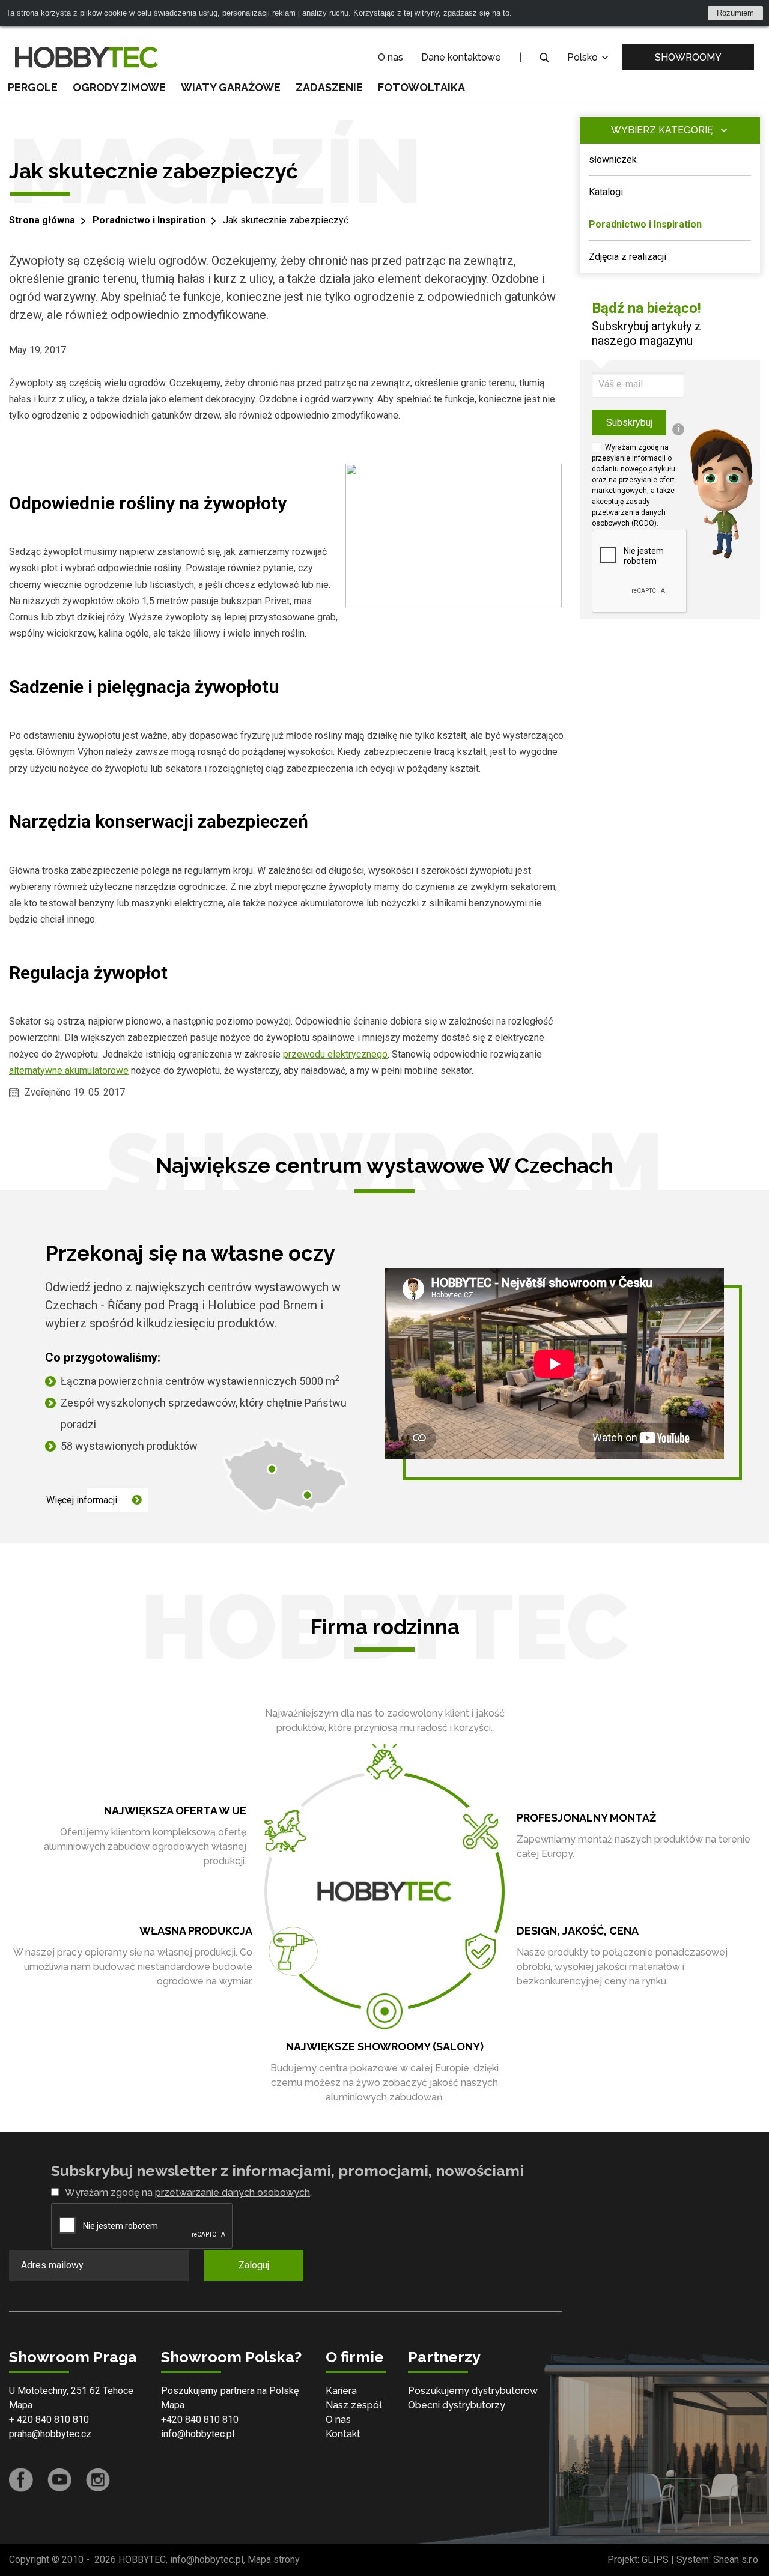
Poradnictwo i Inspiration (149, 220)
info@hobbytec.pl (198, 2434)
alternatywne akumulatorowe (69, 1071)
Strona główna (42, 220)
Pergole (33, 87)
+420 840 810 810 (200, 2420)
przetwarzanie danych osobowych (233, 2193)
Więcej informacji (82, 1500)
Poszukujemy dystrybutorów (473, 2391)
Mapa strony (274, 2559)
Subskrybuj (629, 423)
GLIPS (655, 2559)
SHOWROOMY (688, 57)
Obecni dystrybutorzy (457, 2405)
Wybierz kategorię (662, 130)
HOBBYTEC (142, 2559)
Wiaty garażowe (231, 87)
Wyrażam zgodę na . (188, 2193)
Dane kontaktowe (461, 57)
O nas (391, 57)
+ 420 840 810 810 (49, 2420)
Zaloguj (254, 2265)
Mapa (21, 2405)
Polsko (584, 57)
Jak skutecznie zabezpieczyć (286, 220)
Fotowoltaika (421, 87)
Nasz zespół (354, 2405)
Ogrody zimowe (119, 87)
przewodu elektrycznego (335, 1054)
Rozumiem (735, 13)
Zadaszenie (329, 87)
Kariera (341, 2391)
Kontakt (343, 2434)
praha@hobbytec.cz (50, 2434)
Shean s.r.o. (737, 2559)
